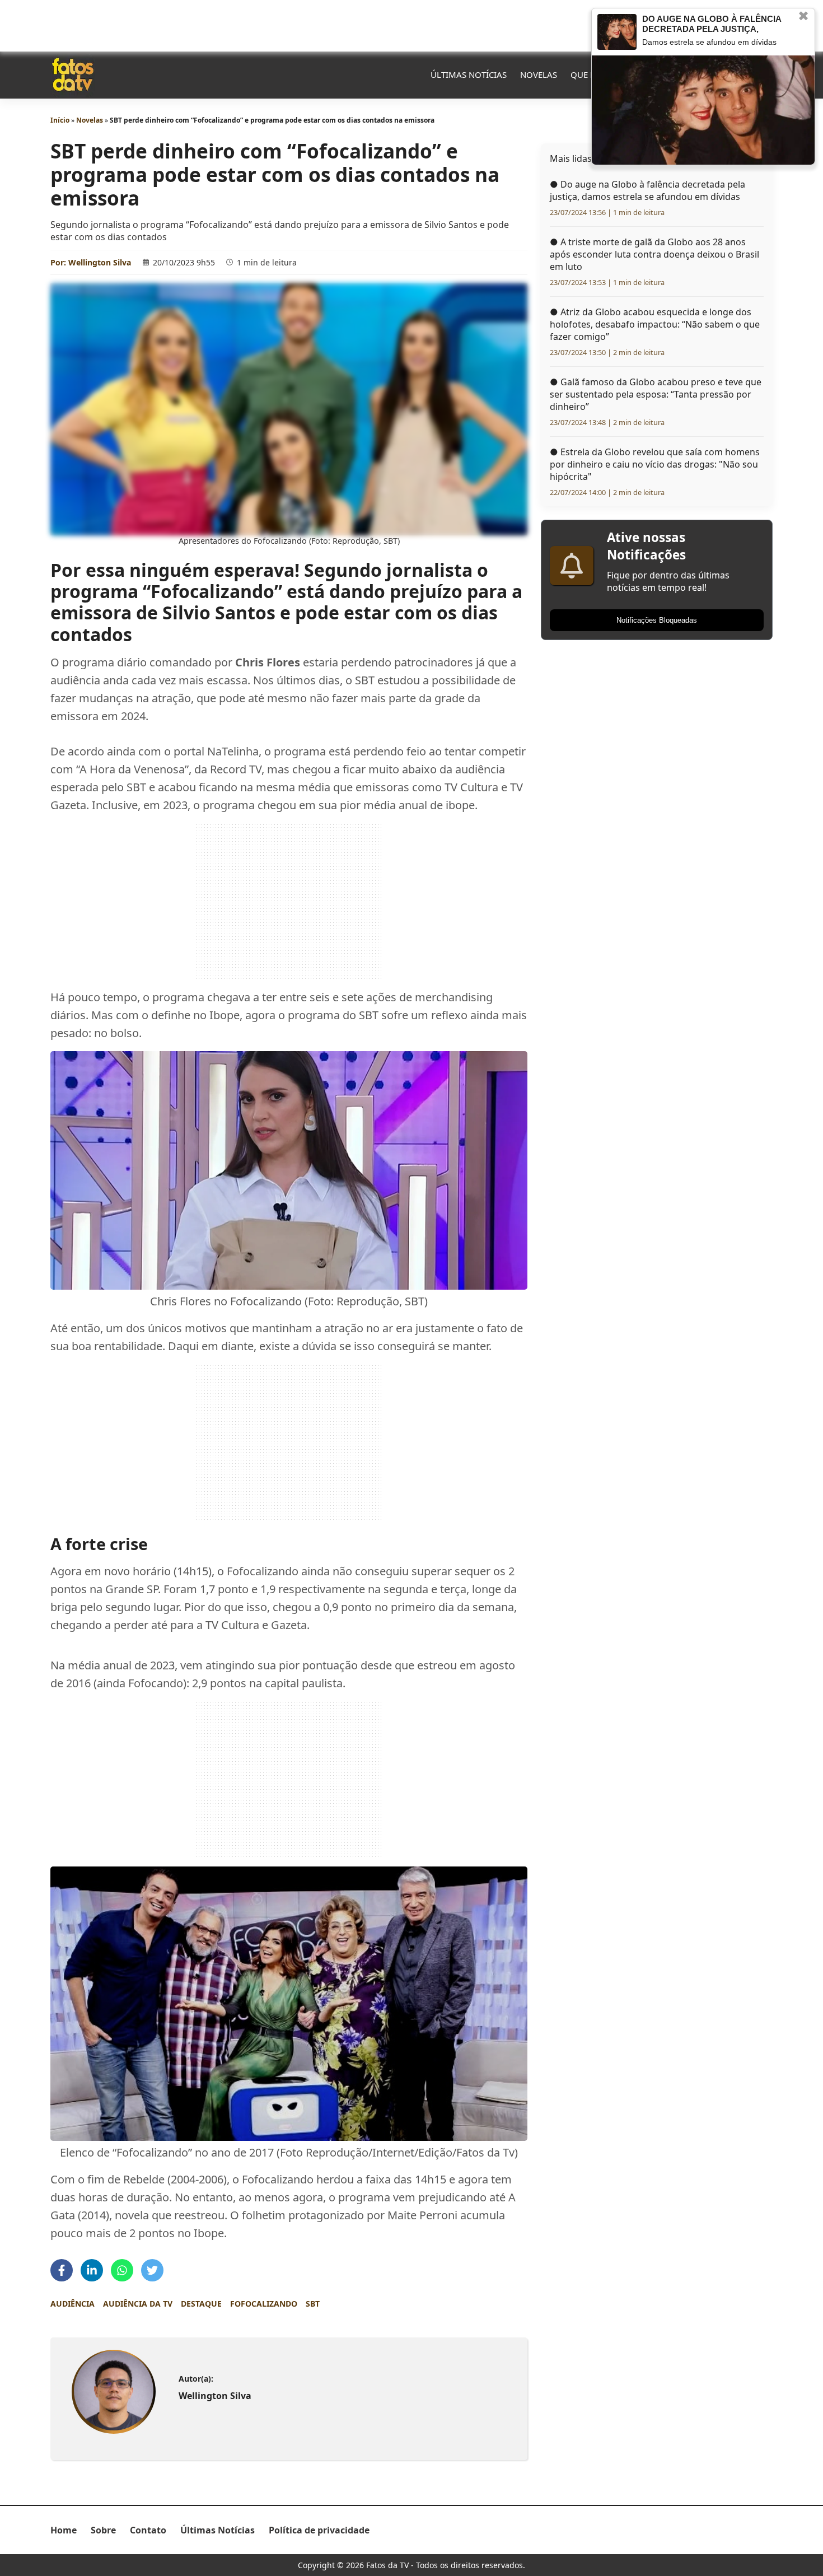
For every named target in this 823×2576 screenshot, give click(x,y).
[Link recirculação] (617, 32)
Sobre (103, 2530)
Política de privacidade (319, 2530)
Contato (148, 2530)
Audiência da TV (138, 2304)
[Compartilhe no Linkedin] (92, 2270)
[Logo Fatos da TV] (73, 74)
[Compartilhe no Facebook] (62, 2270)
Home (64, 2530)
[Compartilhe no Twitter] (152, 2270)
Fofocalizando (264, 2304)
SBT (313, 2304)
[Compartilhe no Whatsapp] (122, 2270)
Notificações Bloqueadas (657, 620)
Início (60, 120)
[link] (113, 2392)
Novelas (539, 74)
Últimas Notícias (469, 74)
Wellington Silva (100, 262)
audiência (73, 2304)
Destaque (201, 2304)
